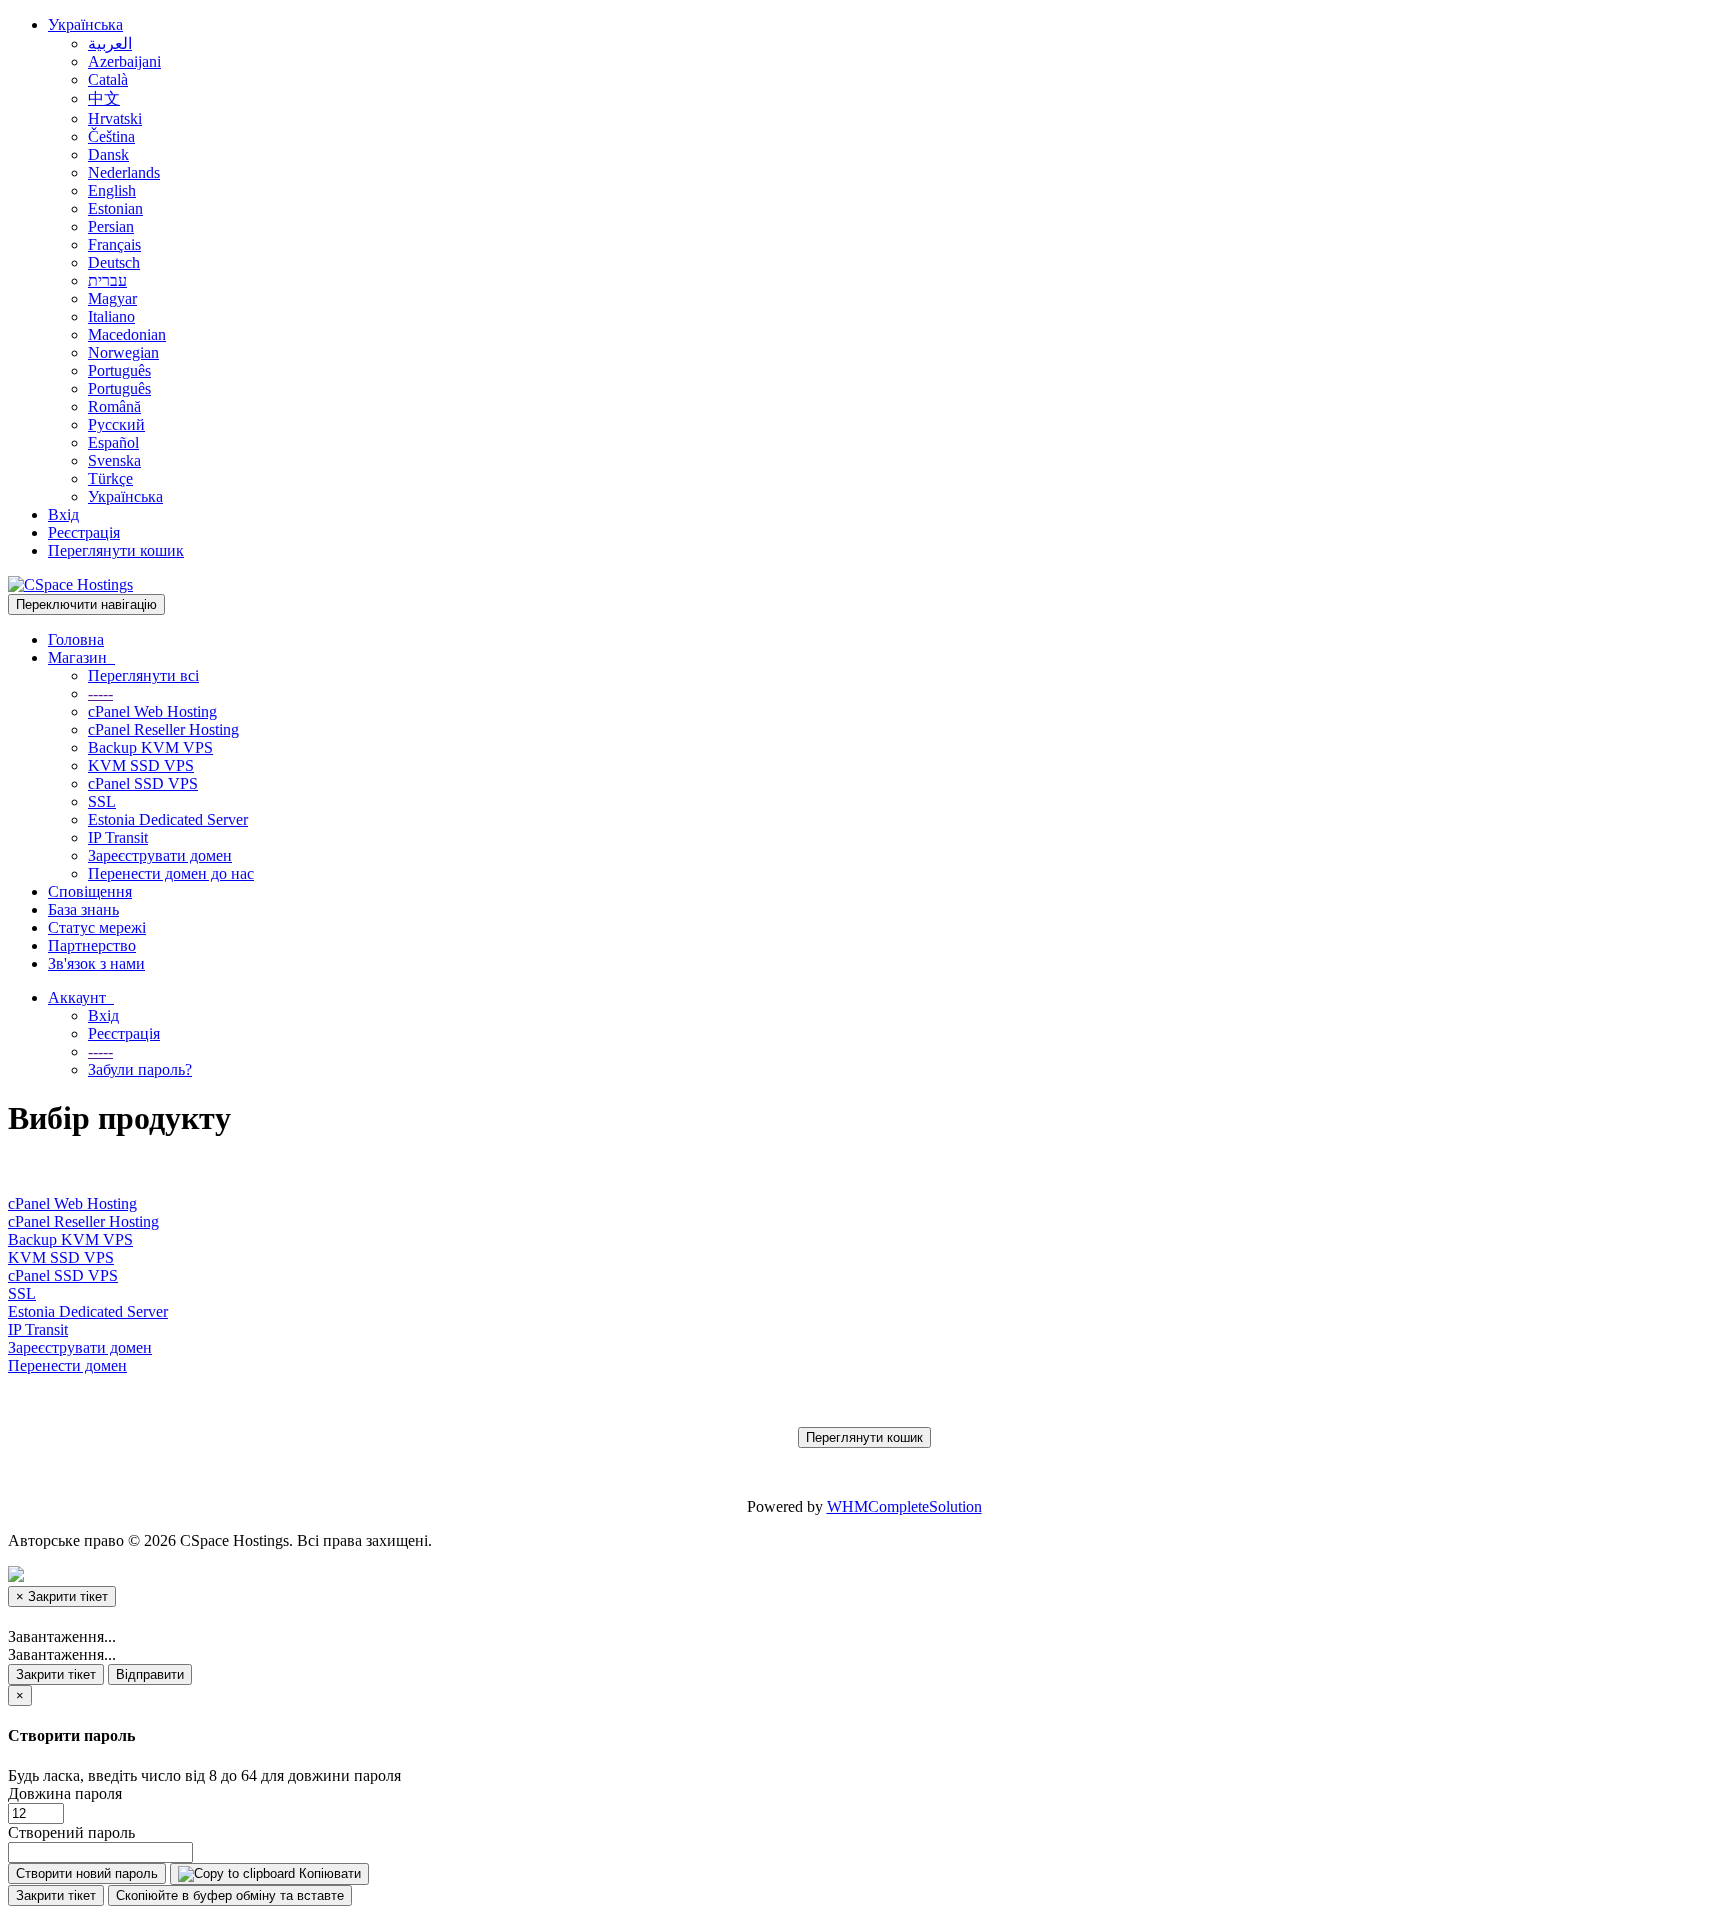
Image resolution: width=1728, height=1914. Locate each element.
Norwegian (123, 352)
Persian (111, 226)
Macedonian (127, 334)
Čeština (111, 136)
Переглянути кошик (116, 550)
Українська (85, 24)
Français (114, 244)
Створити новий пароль (87, 1873)
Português (119, 370)
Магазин (81, 657)
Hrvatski (115, 118)
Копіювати (328, 1873)
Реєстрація (84, 532)
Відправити (150, 1674)
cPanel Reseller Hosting (163, 729)
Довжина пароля (65, 1793)
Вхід (63, 514)
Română (114, 406)
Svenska (114, 460)
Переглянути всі (143, 675)
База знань (83, 909)
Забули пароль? (140, 1069)
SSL (102, 801)
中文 (104, 98)
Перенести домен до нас (171, 873)
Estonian (115, 208)
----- (100, 693)
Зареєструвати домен (160, 855)
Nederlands (124, 172)
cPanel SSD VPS (143, 783)
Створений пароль (71, 1832)
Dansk (108, 154)
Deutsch (114, 262)
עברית (107, 280)
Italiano (111, 316)
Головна (76, 639)
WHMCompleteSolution (904, 1506)
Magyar (112, 298)
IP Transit (118, 837)
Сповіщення (90, 891)
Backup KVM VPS (150, 747)
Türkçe (110, 478)
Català (108, 79)
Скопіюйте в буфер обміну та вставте (230, 1895)
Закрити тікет (56, 1674)
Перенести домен (67, 1365)
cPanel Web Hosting (152, 711)
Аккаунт (81, 997)
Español (113, 442)
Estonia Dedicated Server (168, 819)
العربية (110, 43)
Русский (116, 424)
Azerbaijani (124, 61)
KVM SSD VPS (141, 765)
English (112, 190)
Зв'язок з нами (96, 963)
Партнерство (92, 945)
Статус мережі (97, 927)
